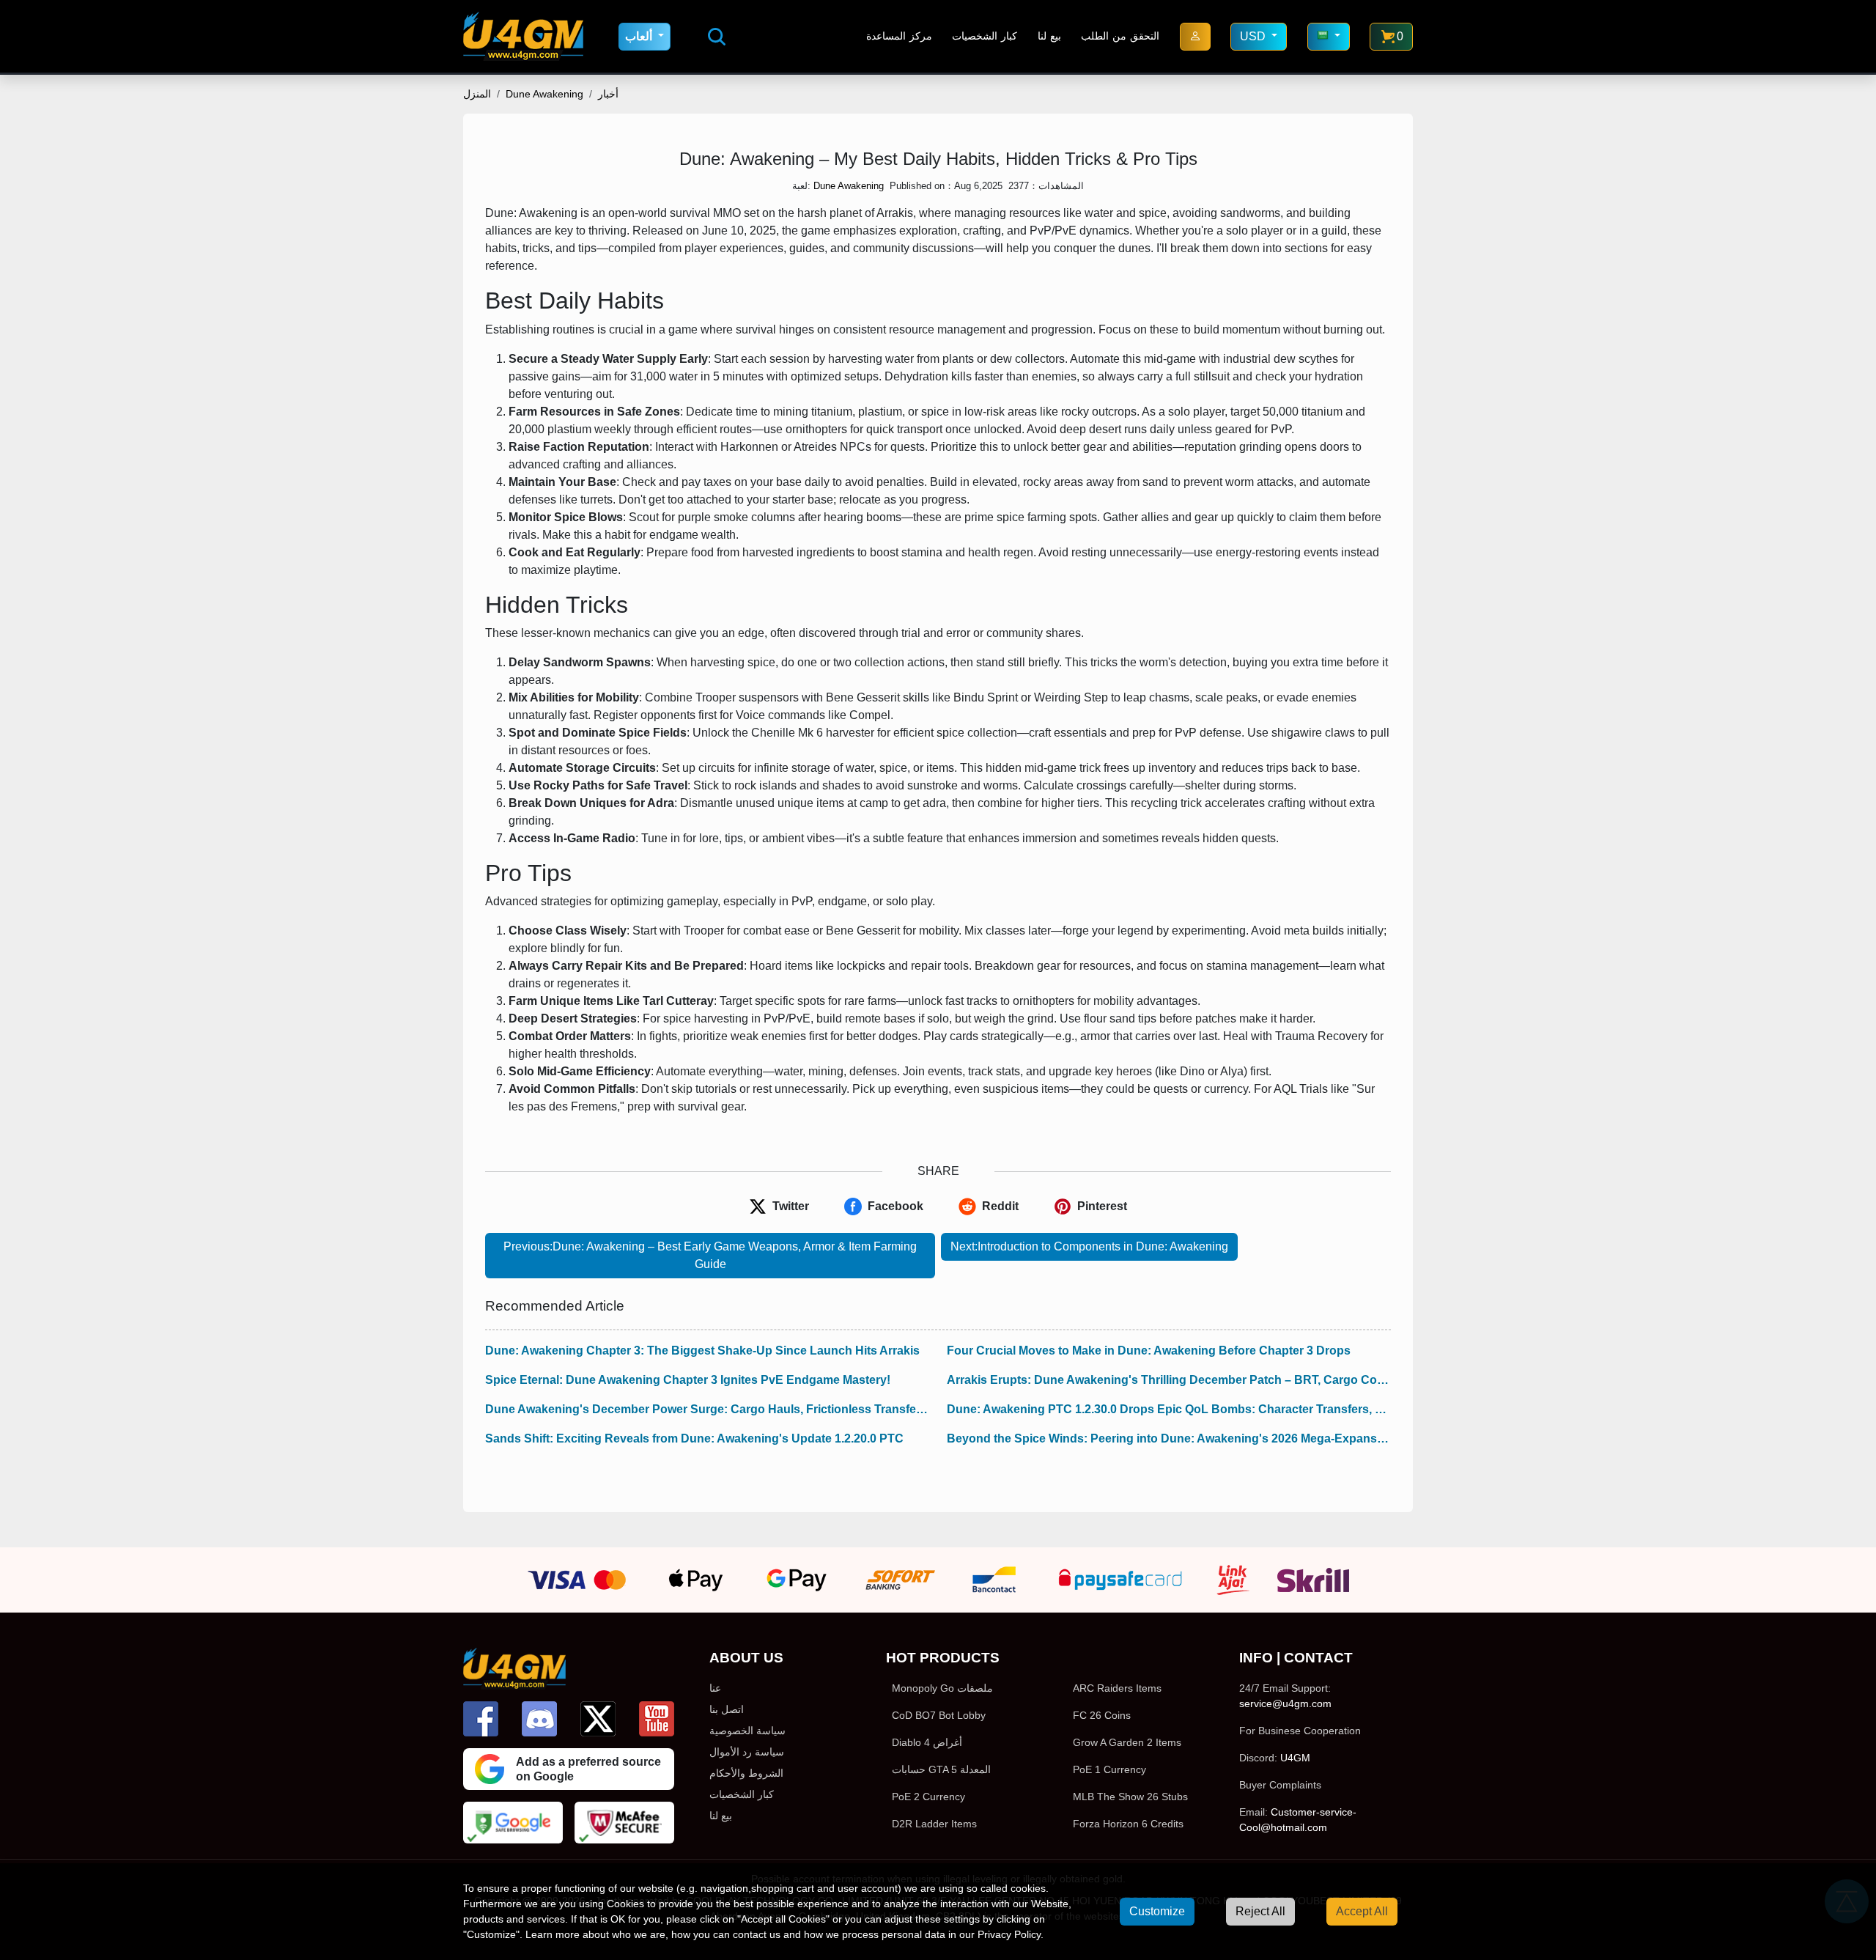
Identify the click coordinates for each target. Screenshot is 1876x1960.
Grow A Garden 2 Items (1127, 1742)
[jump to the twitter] (598, 1719)
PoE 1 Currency (1109, 1769)
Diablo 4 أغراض (927, 1742)
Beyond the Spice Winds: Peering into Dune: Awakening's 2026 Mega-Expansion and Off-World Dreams (1169, 1438)
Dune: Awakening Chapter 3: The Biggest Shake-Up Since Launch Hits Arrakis (702, 1351)
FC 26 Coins (1102, 1715)
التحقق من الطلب (1120, 36)
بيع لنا (1049, 36)
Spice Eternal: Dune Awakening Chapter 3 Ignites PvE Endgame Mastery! (688, 1380)
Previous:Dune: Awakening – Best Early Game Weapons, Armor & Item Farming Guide (710, 1255)
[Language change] (1329, 37)
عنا (715, 1688)
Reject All (1260, 1911)
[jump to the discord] (539, 1719)
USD (1254, 36)
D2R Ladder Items (934, 1824)
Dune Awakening (544, 94)
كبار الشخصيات (985, 36)
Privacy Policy (1009, 1934)
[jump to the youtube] (657, 1719)
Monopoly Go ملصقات (942, 1688)
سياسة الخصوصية (747, 1731)
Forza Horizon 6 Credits (1128, 1824)
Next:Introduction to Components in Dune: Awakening (1089, 1246)
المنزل (477, 94)
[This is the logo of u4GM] (523, 36)
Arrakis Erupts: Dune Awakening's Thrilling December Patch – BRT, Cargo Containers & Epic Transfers (1169, 1380)
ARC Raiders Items (1117, 1688)
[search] (717, 37)
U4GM (1295, 1758)
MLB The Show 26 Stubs (1130, 1797)
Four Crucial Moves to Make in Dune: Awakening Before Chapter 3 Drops (1149, 1351)
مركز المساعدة (899, 36)
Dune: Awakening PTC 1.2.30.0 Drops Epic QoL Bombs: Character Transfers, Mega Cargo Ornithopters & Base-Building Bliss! (1169, 1409)
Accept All (1362, 1911)
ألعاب (640, 36)
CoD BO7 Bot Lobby (939, 1715)
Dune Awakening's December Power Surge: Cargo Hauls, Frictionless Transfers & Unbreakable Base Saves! (707, 1409)
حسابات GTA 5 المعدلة (941, 1769)
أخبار (608, 94)
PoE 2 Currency (928, 1797)
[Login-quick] (1195, 37)
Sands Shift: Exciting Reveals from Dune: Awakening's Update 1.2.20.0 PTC (694, 1438)
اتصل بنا (727, 1709)
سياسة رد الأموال (747, 1752)
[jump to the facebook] (481, 1719)
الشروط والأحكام (746, 1773)
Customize (1157, 1911)
